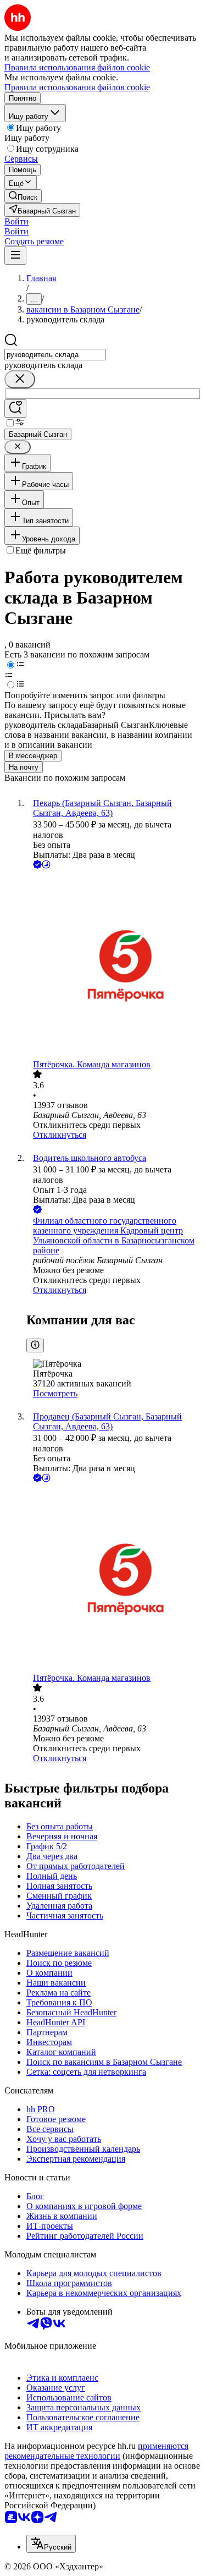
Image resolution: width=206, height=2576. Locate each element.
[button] (16, 221)
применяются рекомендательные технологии (96, 2451)
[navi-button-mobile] (15, 256)
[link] (23, 196)
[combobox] (55, 355)
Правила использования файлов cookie (77, 87)
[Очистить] (20, 379)
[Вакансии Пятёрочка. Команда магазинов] (114, 965)
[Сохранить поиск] (15, 409)
